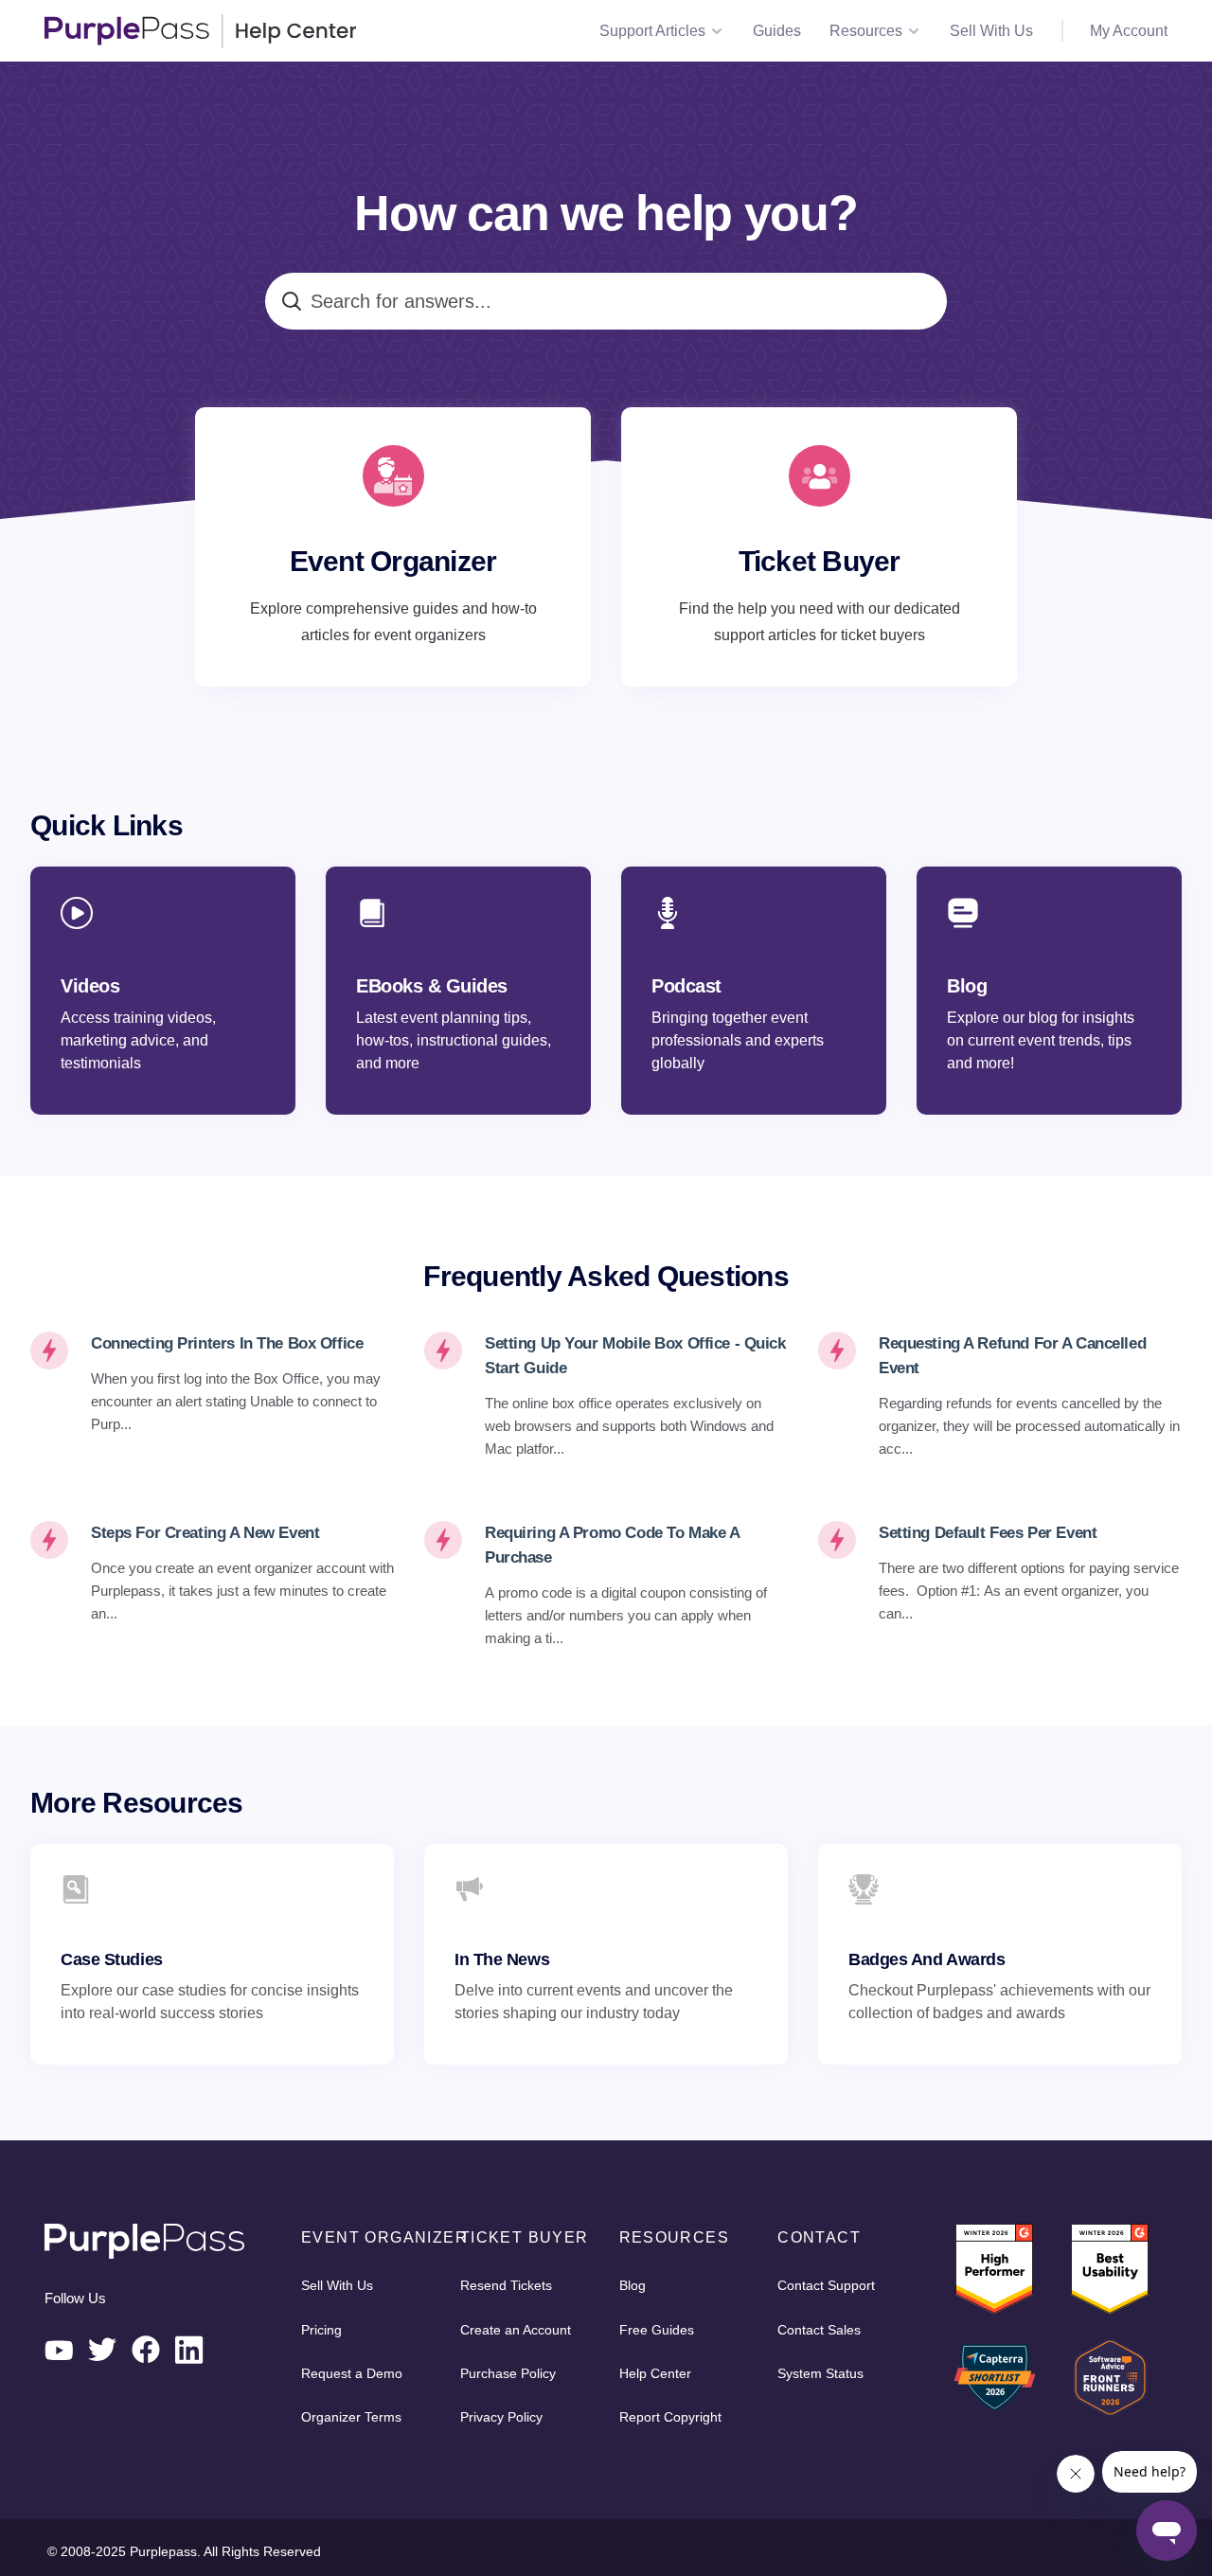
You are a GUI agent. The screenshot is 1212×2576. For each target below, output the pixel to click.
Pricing (321, 2330)
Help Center (655, 2373)
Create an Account (516, 2330)
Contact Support (826, 2285)
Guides (777, 31)
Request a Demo (352, 2373)
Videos (90, 986)
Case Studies (112, 1959)
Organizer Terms (351, 2417)
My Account (1129, 31)
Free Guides (657, 2330)
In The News (502, 1959)
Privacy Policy (501, 2417)
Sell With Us (337, 2285)
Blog (967, 986)
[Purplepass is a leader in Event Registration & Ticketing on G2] (994, 2269)
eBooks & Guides (432, 986)
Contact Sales (819, 2330)
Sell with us (991, 31)
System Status (820, 2373)
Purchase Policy (508, 2373)
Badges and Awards (927, 1959)
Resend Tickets (506, 2285)
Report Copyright (670, 2417)
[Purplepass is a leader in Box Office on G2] (1110, 2269)
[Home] (200, 31)
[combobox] (606, 301)
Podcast (686, 986)
